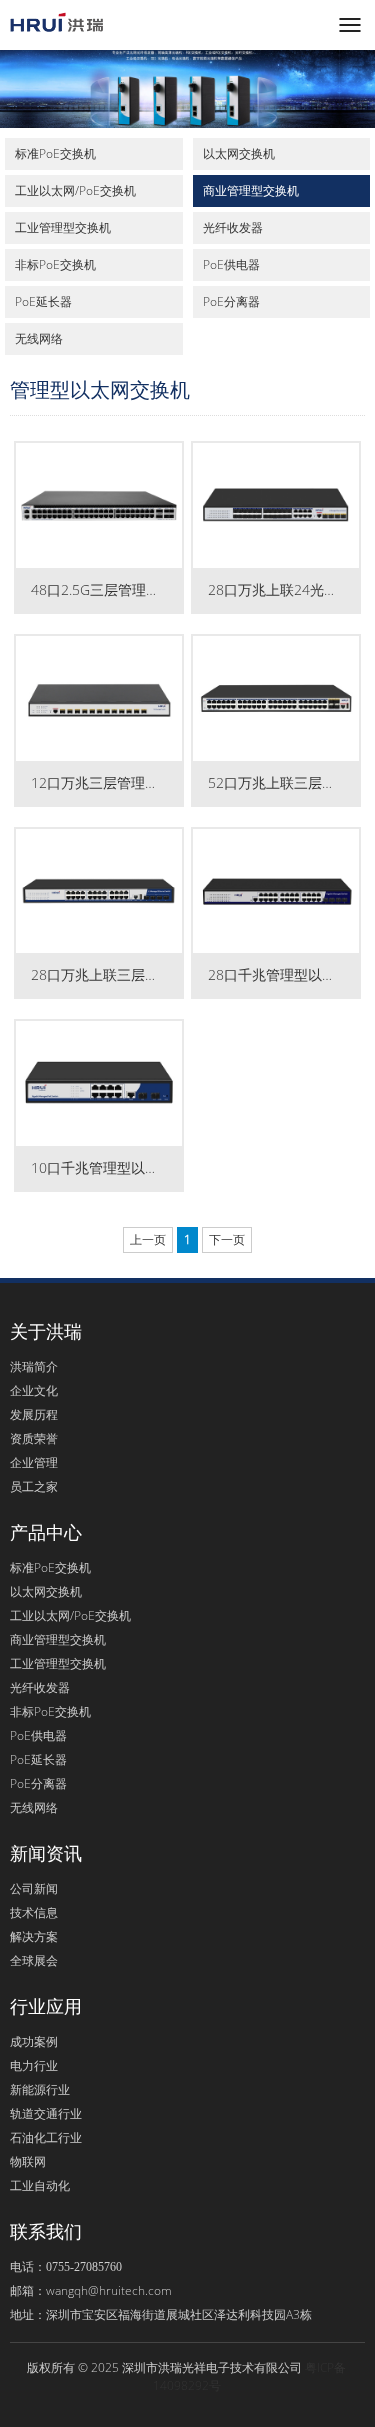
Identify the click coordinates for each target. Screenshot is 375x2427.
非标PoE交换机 (55, 264)
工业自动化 (40, 2185)
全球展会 (34, 1960)
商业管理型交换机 (251, 190)
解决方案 (34, 1936)
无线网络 (39, 338)
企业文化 (34, 1390)
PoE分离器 (231, 301)
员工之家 (34, 1486)
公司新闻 (34, 1888)
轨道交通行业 (46, 2113)
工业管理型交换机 (63, 227)
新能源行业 (40, 2089)
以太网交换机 (239, 153)
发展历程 (34, 1414)
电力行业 (34, 2065)
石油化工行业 (46, 2137)
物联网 (28, 2161)
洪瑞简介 (34, 1366)
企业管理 (34, 1462)
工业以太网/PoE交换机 (75, 190)
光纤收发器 (233, 227)
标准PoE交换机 (55, 153)
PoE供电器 (231, 264)
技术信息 (34, 1912)
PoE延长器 (43, 301)
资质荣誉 (34, 1438)
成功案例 (34, 2041)
